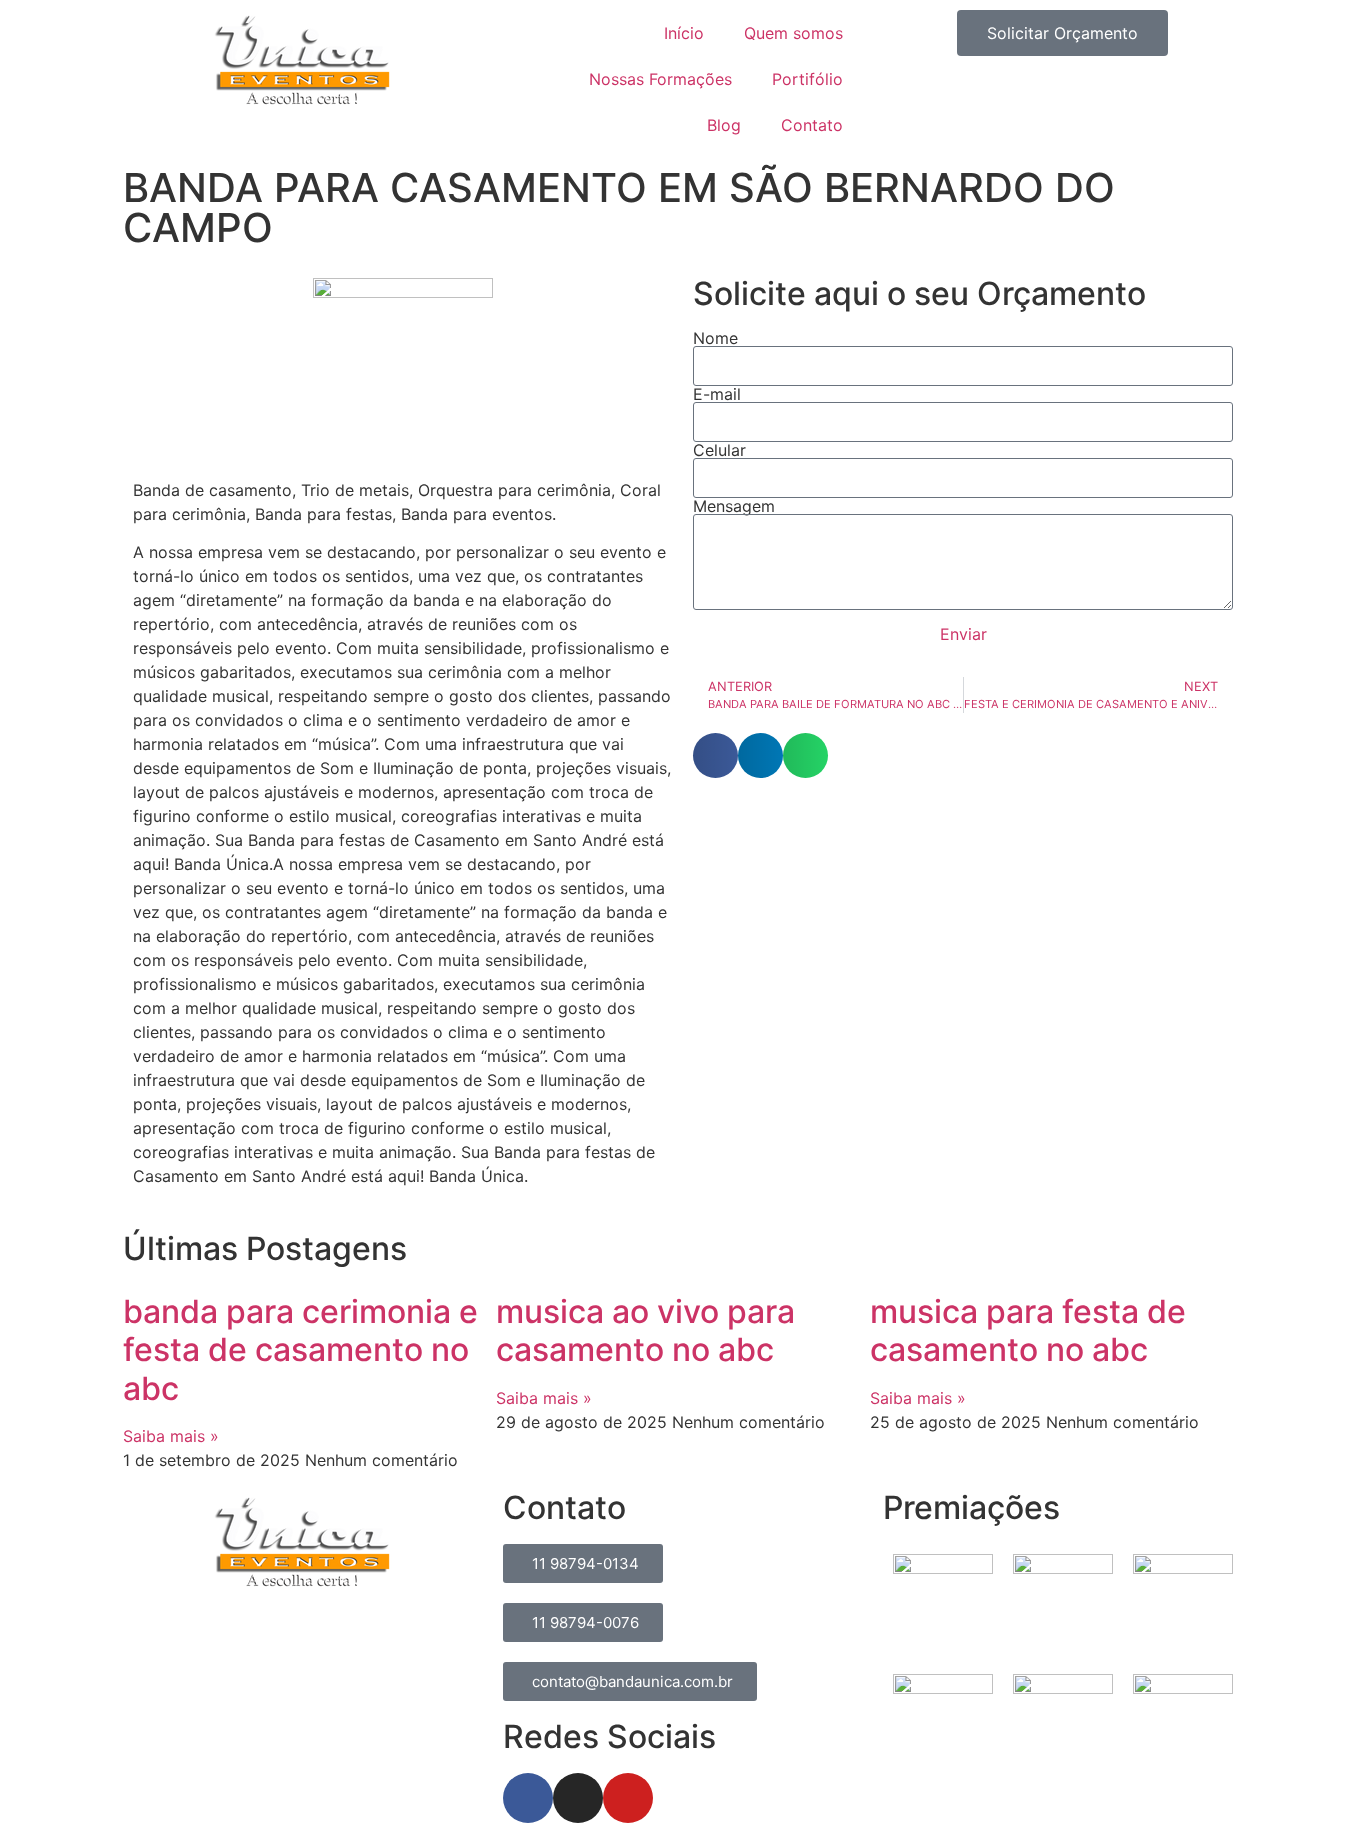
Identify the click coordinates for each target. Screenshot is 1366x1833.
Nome (715, 338)
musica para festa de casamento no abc (1028, 1330)
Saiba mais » (171, 1436)
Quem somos (793, 33)
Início (684, 33)
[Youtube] (628, 1798)
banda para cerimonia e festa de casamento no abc (300, 1350)
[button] (715, 755)
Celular (719, 450)
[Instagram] (578, 1798)
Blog (724, 125)
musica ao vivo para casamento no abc (645, 1330)
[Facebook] (528, 1798)
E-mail (717, 394)
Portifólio (807, 79)
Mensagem (734, 506)
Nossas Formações (660, 79)
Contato (812, 125)
